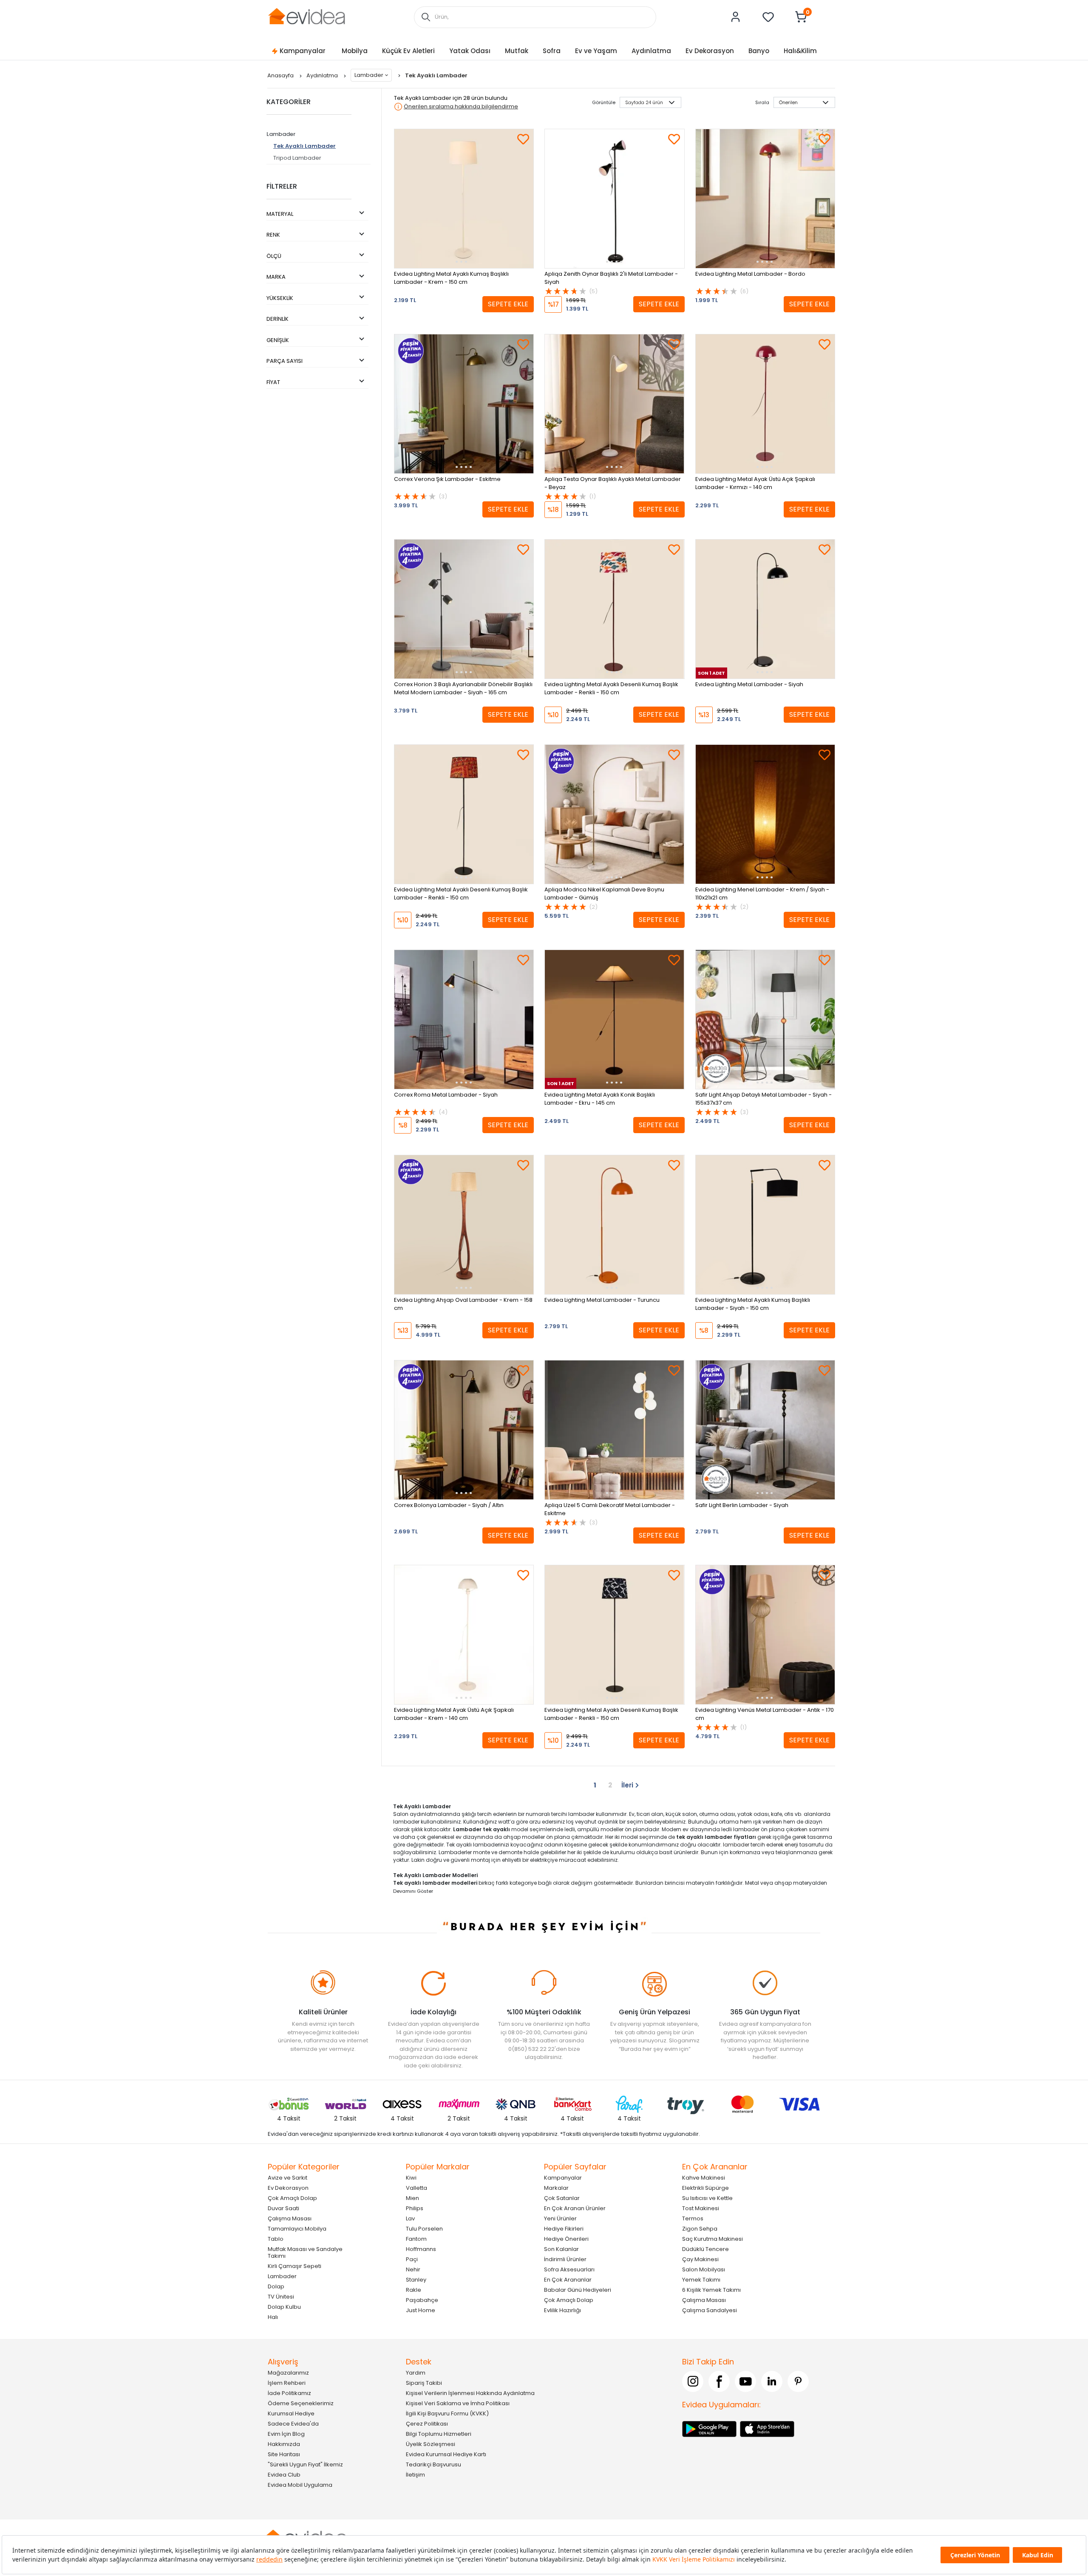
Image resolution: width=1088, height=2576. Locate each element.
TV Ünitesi (281, 2296)
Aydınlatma (651, 51)
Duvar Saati (283, 2208)
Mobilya (355, 51)
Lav (410, 2218)
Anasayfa (281, 75)
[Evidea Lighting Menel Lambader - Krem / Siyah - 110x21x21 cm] (765, 814)
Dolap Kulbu (284, 2306)
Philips (415, 2208)
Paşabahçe (422, 2300)
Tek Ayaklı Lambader (305, 146)
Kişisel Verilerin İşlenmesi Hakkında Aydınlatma (470, 2393)
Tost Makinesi (701, 2208)
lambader (736, 1845)
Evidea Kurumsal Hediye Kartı (446, 2454)
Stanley (416, 2279)
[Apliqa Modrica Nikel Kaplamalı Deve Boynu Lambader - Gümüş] (614, 814)
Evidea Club (284, 2474)
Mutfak (517, 51)
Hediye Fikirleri (564, 2228)
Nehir (413, 2269)
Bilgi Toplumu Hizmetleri (439, 2433)
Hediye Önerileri (566, 2238)
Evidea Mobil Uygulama (300, 2484)
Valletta (416, 2187)
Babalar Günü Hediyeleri (578, 2289)
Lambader (369, 75)
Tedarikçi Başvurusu (433, 2464)
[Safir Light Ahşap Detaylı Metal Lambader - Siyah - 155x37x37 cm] (765, 1019)
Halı (273, 2317)
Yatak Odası (470, 51)
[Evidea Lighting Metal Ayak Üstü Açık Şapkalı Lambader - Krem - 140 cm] (464, 1635)
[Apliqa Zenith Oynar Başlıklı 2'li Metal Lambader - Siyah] (614, 199)
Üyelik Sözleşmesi (431, 2444)
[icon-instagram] (693, 2381)
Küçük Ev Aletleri (408, 51)
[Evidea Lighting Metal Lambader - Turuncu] (614, 1225)
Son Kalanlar (561, 2249)
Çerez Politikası (427, 2423)
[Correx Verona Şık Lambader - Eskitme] (464, 404)
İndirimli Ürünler (565, 2259)
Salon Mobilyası (704, 2269)
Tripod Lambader (297, 158)
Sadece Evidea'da (293, 2423)
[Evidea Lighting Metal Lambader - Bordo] (765, 199)
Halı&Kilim (800, 51)
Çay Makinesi (700, 2259)
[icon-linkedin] (772, 2381)
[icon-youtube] (745, 2381)
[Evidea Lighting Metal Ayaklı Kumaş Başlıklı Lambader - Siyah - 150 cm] (765, 1225)
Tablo (276, 2238)
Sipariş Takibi (424, 2382)
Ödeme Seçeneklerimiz (301, 2403)
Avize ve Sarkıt (288, 2177)
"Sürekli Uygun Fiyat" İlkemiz (305, 2464)
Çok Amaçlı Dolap (292, 2198)
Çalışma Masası (290, 2218)
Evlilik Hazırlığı (562, 2310)
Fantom (416, 2238)
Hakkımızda (284, 2444)
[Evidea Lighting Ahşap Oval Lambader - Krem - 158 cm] (464, 1225)
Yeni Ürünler (560, 2218)
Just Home (421, 2310)
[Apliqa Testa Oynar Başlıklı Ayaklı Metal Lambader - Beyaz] (614, 404)
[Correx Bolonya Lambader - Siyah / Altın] (464, 1430)
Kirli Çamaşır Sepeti (295, 2266)
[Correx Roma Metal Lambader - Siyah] (464, 1019)
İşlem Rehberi (287, 2382)
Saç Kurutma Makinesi (713, 2238)
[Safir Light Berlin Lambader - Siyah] (765, 1430)
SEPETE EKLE (508, 304)
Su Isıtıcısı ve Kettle (707, 2198)
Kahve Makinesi (704, 2177)
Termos (693, 2218)
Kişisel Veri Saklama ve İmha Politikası (458, 2403)
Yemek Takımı (701, 2279)
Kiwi (411, 2177)
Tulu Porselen (424, 2228)
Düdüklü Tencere (705, 2249)
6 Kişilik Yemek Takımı (711, 2289)
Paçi (412, 2259)
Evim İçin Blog (286, 2433)
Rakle (414, 2289)
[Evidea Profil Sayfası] (736, 17)
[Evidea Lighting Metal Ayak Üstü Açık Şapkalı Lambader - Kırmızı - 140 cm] (765, 404)
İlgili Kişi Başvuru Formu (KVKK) (447, 2413)
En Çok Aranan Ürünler (575, 2208)
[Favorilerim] (768, 17)
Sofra (552, 51)
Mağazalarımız (288, 2372)
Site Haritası (284, 2454)
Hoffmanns (421, 2249)
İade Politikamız (289, 2393)
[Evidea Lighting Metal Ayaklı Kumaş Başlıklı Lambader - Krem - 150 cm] (464, 199)
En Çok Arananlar (568, 2279)
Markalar (556, 2187)
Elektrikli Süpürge (705, 2187)
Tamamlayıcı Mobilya (297, 2228)
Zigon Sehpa (700, 2228)
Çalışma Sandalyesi (710, 2310)
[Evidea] (306, 16)
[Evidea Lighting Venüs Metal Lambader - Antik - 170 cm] (765, 1635)
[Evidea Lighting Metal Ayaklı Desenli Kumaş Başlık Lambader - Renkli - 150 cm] (614, 609)
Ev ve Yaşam (596, 51)
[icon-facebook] (719, 2381)
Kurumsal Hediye (291, 2413)
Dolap (276, 2286)
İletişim (415, 2474)
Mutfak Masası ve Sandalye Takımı (305, 2252)
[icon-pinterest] (798, 2381)
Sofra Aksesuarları (569, 2269)
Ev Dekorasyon (710, 51)
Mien (412, 2198)
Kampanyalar (303, 51)
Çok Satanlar (562, 2198)
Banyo (759, 51)
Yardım (416, 2372)
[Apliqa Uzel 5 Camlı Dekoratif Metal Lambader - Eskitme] (614, 1430)
